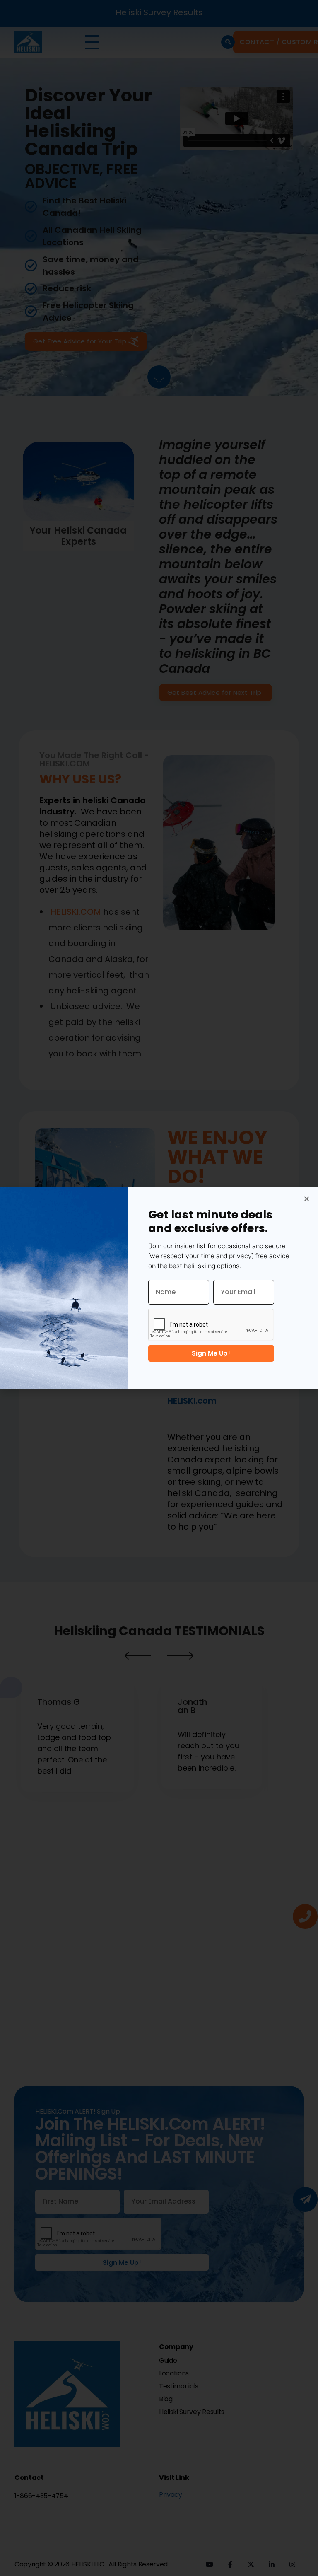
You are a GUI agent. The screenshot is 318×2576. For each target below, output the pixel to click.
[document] (159, 1288)
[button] (307, 1199)
